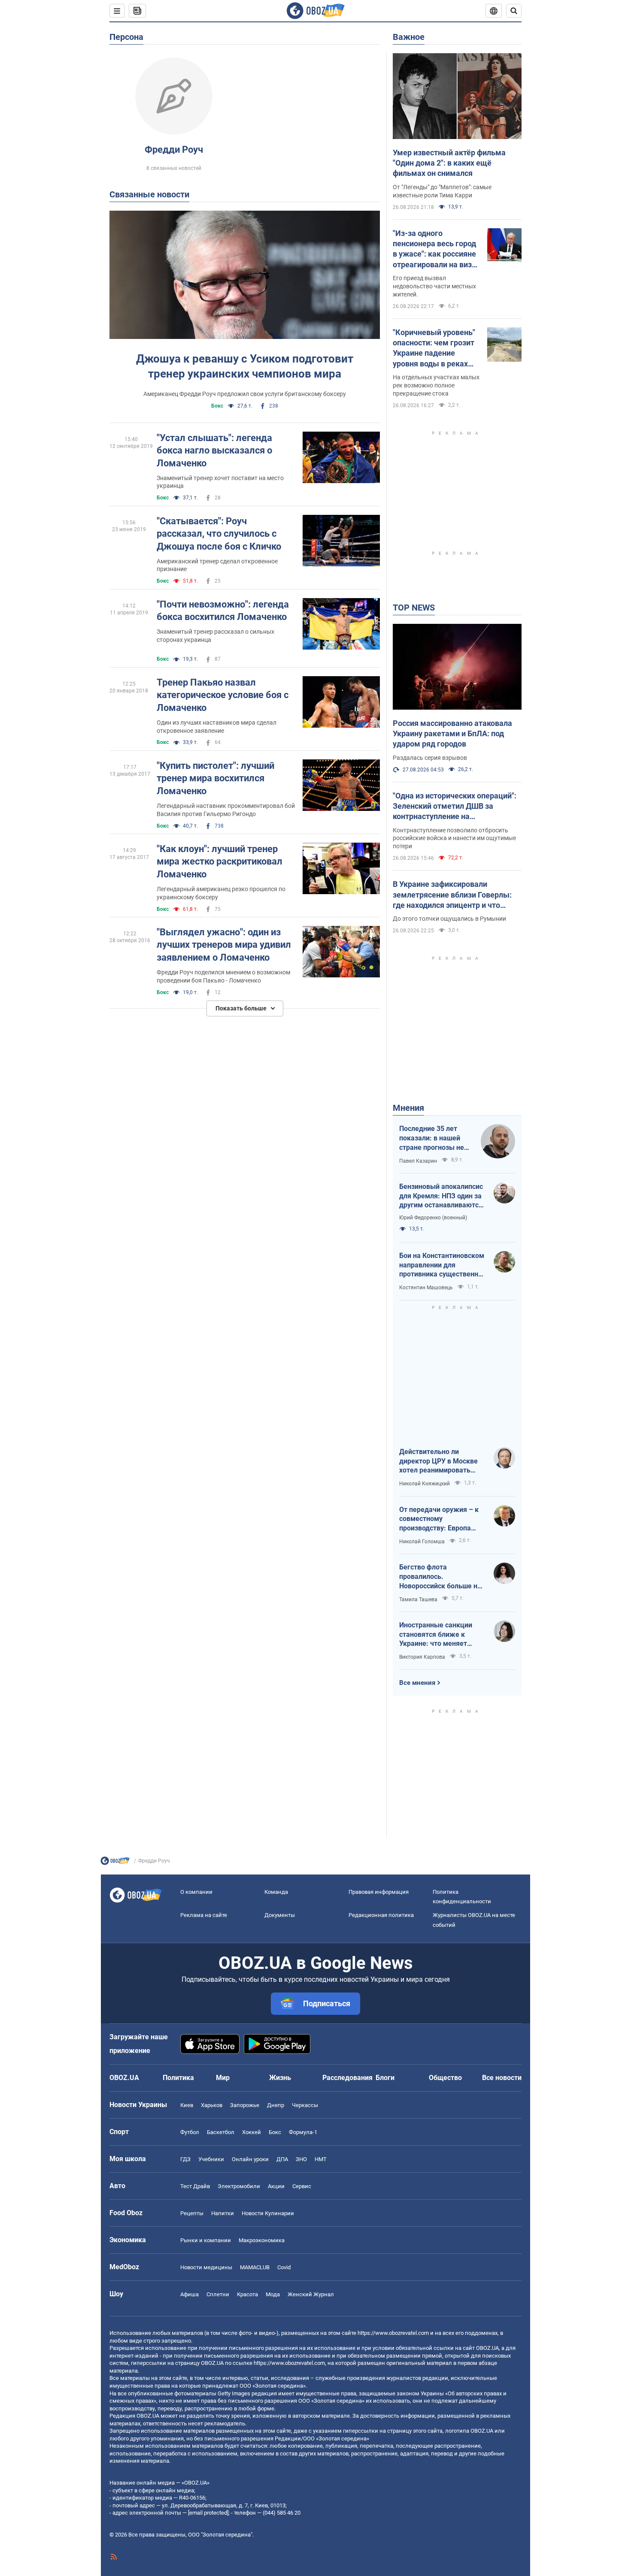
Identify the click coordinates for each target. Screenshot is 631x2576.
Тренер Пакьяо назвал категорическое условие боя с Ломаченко (223, 695)
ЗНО (301, 2159)
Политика (178, 2078)
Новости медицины (206, 2267)
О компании (196, 1892)
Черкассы (305, 2105)
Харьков (212, 2105)
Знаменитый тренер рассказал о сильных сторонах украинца (215, 636)
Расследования (347, 2078)
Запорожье (245, 2105)
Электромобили (239, 2186)
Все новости (502, 2078)
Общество (445, 2078)
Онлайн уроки (250, 2159)
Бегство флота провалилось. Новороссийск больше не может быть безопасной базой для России (440, 1577)
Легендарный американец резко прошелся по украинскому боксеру (221, 893)
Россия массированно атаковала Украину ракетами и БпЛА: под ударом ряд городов (452, 734)
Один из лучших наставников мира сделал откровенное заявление (217, 727)
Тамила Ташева (418, 1599)
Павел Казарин (418, 1161)
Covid (284, 2267)
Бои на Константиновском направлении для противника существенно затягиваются (442, 1265)
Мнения (408, 1108)
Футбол (190, 2132)
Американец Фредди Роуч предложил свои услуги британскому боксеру (245, 394)
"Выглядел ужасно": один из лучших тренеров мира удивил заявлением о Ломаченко (224, 945)
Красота (247, 2294)
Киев (187, 2105)
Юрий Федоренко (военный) (433, 1218)
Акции (276, 2186)
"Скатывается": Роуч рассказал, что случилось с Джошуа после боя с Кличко (219, 534)
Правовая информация (379, 1892)
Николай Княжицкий (425, 1484)
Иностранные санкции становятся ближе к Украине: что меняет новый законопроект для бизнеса (440, 1635)
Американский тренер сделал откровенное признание (217, 565)
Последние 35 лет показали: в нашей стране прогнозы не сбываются (432, 1138)
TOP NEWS (414, 608)
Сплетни (218, 2294)
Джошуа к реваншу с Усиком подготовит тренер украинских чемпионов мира (245, 366)
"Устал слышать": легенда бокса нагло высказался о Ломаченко (214, 450)
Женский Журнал (311, 2294)
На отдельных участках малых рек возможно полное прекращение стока (436, 385)
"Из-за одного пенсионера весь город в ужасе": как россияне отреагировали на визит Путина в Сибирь (436, 249)
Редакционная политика (381, 1915)
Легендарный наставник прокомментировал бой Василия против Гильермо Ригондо (226, 810)
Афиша (190, 2294)
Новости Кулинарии (268, 2213)
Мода (273, 2294)
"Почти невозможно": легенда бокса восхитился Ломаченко (223, 611)
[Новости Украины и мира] (115, 1863)
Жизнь (280, 2078)
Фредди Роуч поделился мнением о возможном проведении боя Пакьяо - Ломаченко (223, 976)
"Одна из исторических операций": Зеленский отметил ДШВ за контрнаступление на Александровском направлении (455, 807)
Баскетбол (221, 2132)
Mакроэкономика (262, 2240)
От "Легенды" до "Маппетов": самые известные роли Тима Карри (442, 191)
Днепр (276, 2105)
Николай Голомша (422, 1542)
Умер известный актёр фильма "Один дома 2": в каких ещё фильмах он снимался (449, 163)
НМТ (321, 2159)
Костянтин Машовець (426, 1288)
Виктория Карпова (422, 1657)
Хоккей (252, 2132)
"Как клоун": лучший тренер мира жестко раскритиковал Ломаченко (220, 862)
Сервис (302, 2186)
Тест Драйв (195, 2186)
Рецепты (192, 2213)
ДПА (282, 2159)
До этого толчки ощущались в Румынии (449, 919)
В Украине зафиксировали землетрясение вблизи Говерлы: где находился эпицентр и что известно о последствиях (452, 895)
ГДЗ (185, 2159)
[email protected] (208, 2513)
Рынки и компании (206, 2240)
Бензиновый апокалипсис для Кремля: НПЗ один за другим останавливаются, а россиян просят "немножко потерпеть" (442, 1196)
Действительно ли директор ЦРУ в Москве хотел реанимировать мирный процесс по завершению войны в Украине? (438, 1461)
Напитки (223, 2213)
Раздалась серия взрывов (430, 758)
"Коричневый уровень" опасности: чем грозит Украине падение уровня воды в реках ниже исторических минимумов (434, 348)
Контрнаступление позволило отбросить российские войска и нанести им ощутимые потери (454, 838)
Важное (409, 37)
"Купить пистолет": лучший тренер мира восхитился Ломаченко (215, 778)
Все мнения (417, 1683)
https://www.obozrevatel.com (393, 2333)
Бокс (217, 406)
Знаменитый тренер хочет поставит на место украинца (220, 482)
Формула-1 (303, 2132)
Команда (276, 1892)
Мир (223, 2078)
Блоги (385, 2078)
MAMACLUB (255, 2267)
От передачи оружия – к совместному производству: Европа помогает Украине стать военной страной (439, 1519)
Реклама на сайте (204, 1915)
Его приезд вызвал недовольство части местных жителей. (434, 286)
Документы (280, 1915)
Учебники (211, 2159)
